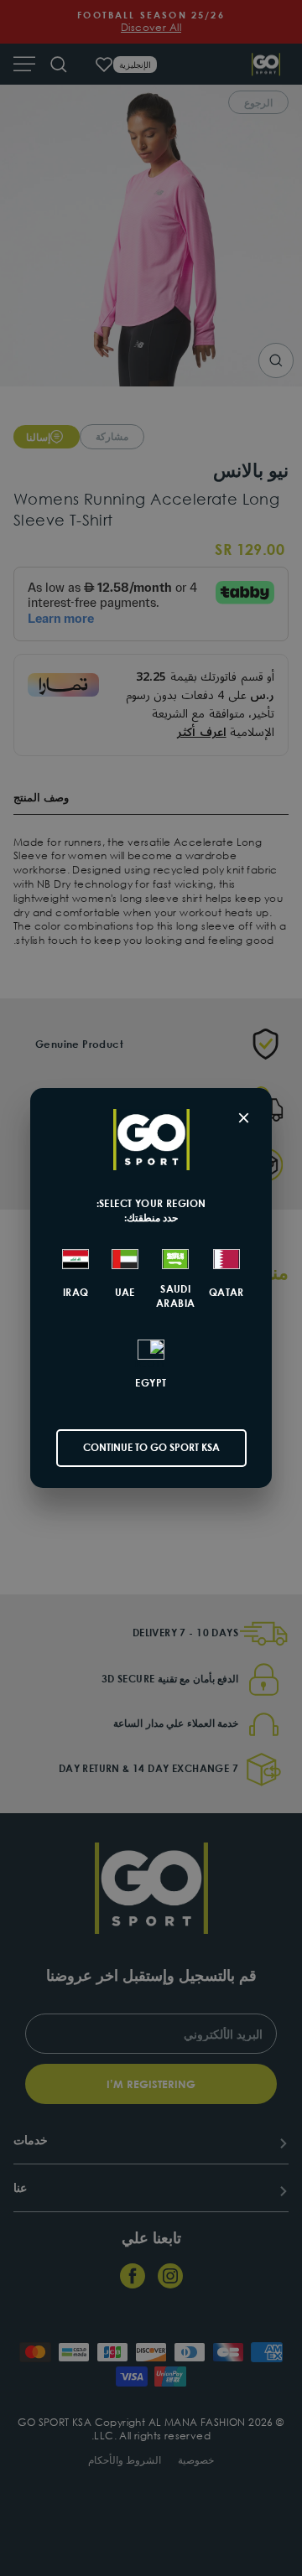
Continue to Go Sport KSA (151, 1447)
